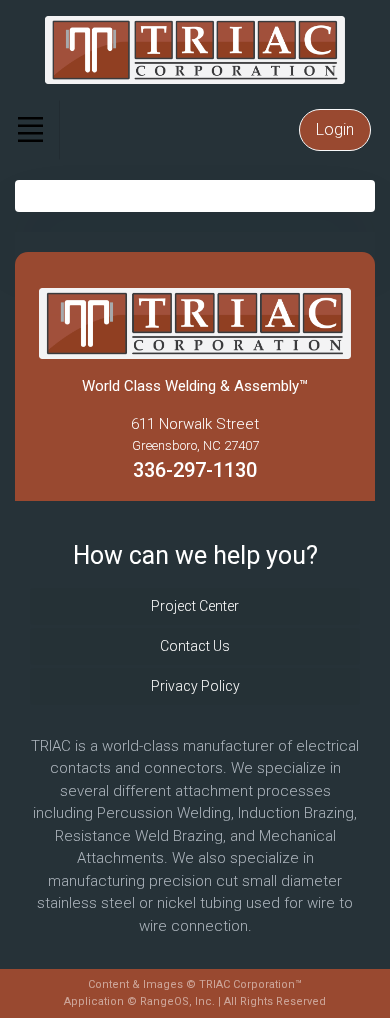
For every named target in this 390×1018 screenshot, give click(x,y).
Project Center (195, 606)
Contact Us (195, 646)
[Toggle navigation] (30, 130)
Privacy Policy (195, 686)
